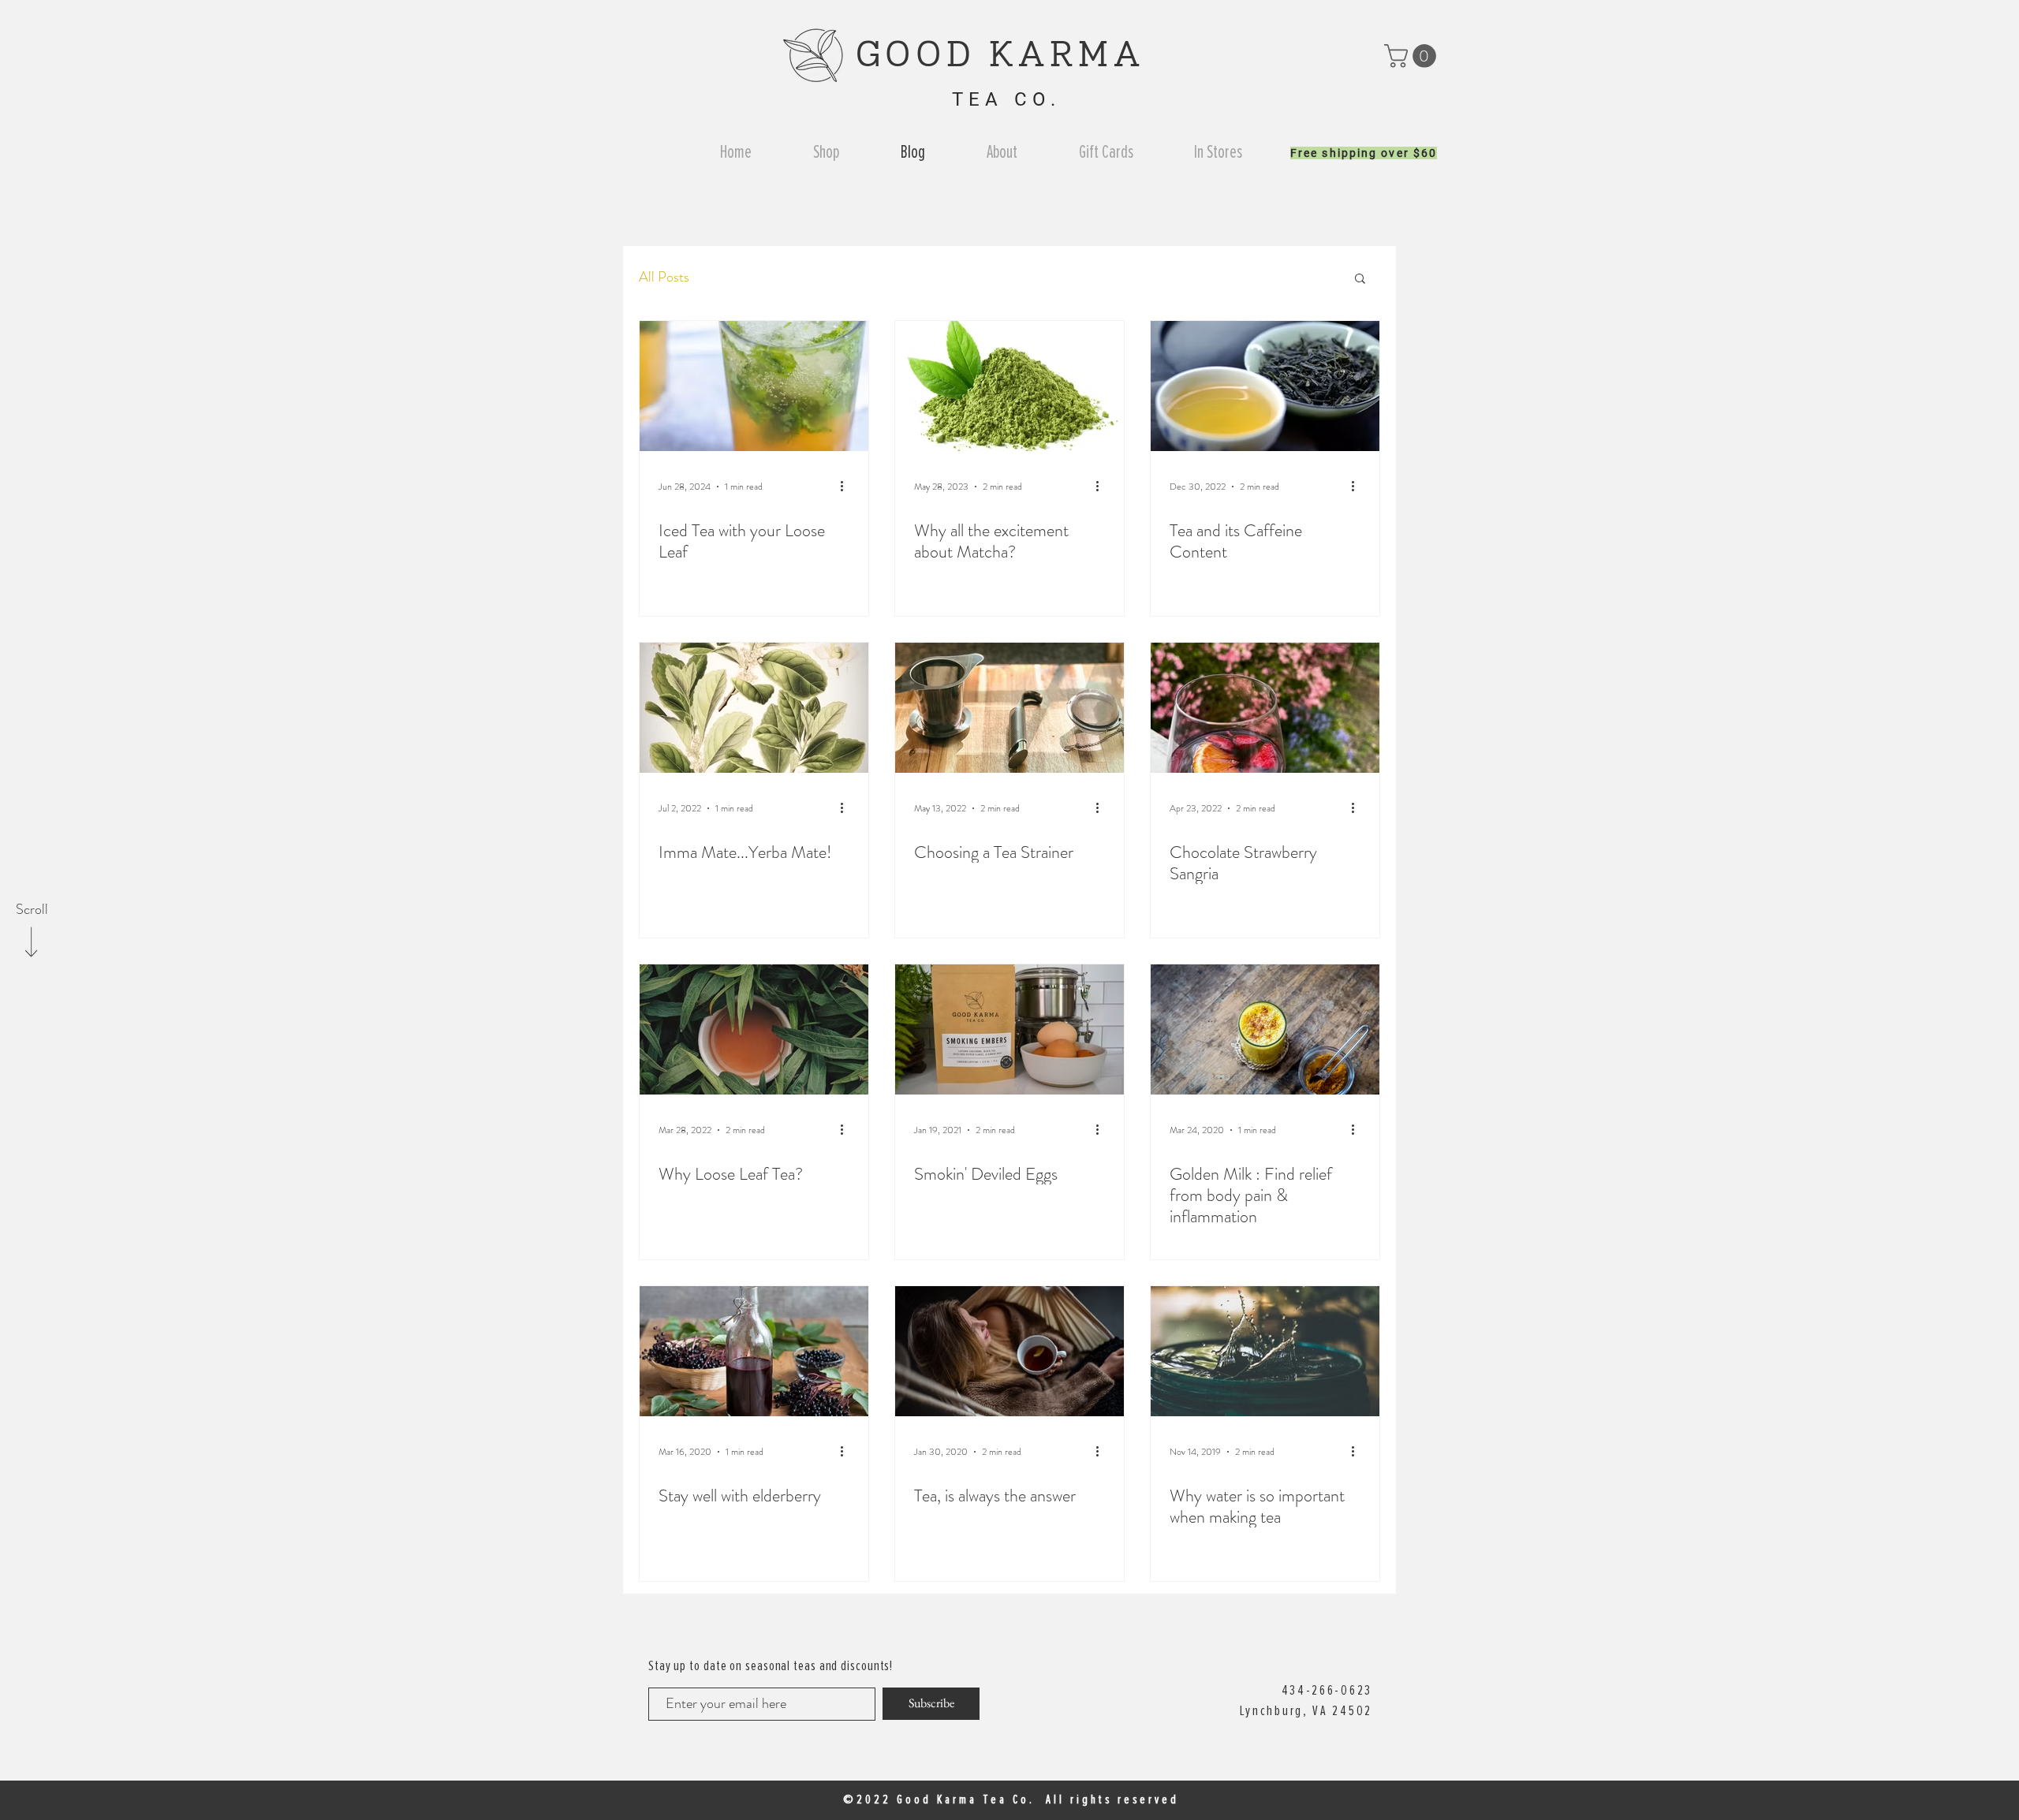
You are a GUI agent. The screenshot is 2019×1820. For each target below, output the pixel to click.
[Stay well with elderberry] (754, 1351)
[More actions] (847, 487)
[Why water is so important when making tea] (1265, 1351)
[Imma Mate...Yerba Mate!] (754, 708)
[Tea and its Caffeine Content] (1265, 386)
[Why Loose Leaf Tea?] (754, 1029)
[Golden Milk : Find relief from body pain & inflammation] (1265, 1029)
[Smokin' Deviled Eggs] (1009, 1029)
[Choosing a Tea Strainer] (1009, 708)
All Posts (664, 277)
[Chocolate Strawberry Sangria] (1265, 708)
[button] (1413, 56)
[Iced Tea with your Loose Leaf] (754, 386)
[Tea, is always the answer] (1009, 1351)
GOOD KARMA (1008, 57)
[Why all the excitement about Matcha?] (1009, 386)
